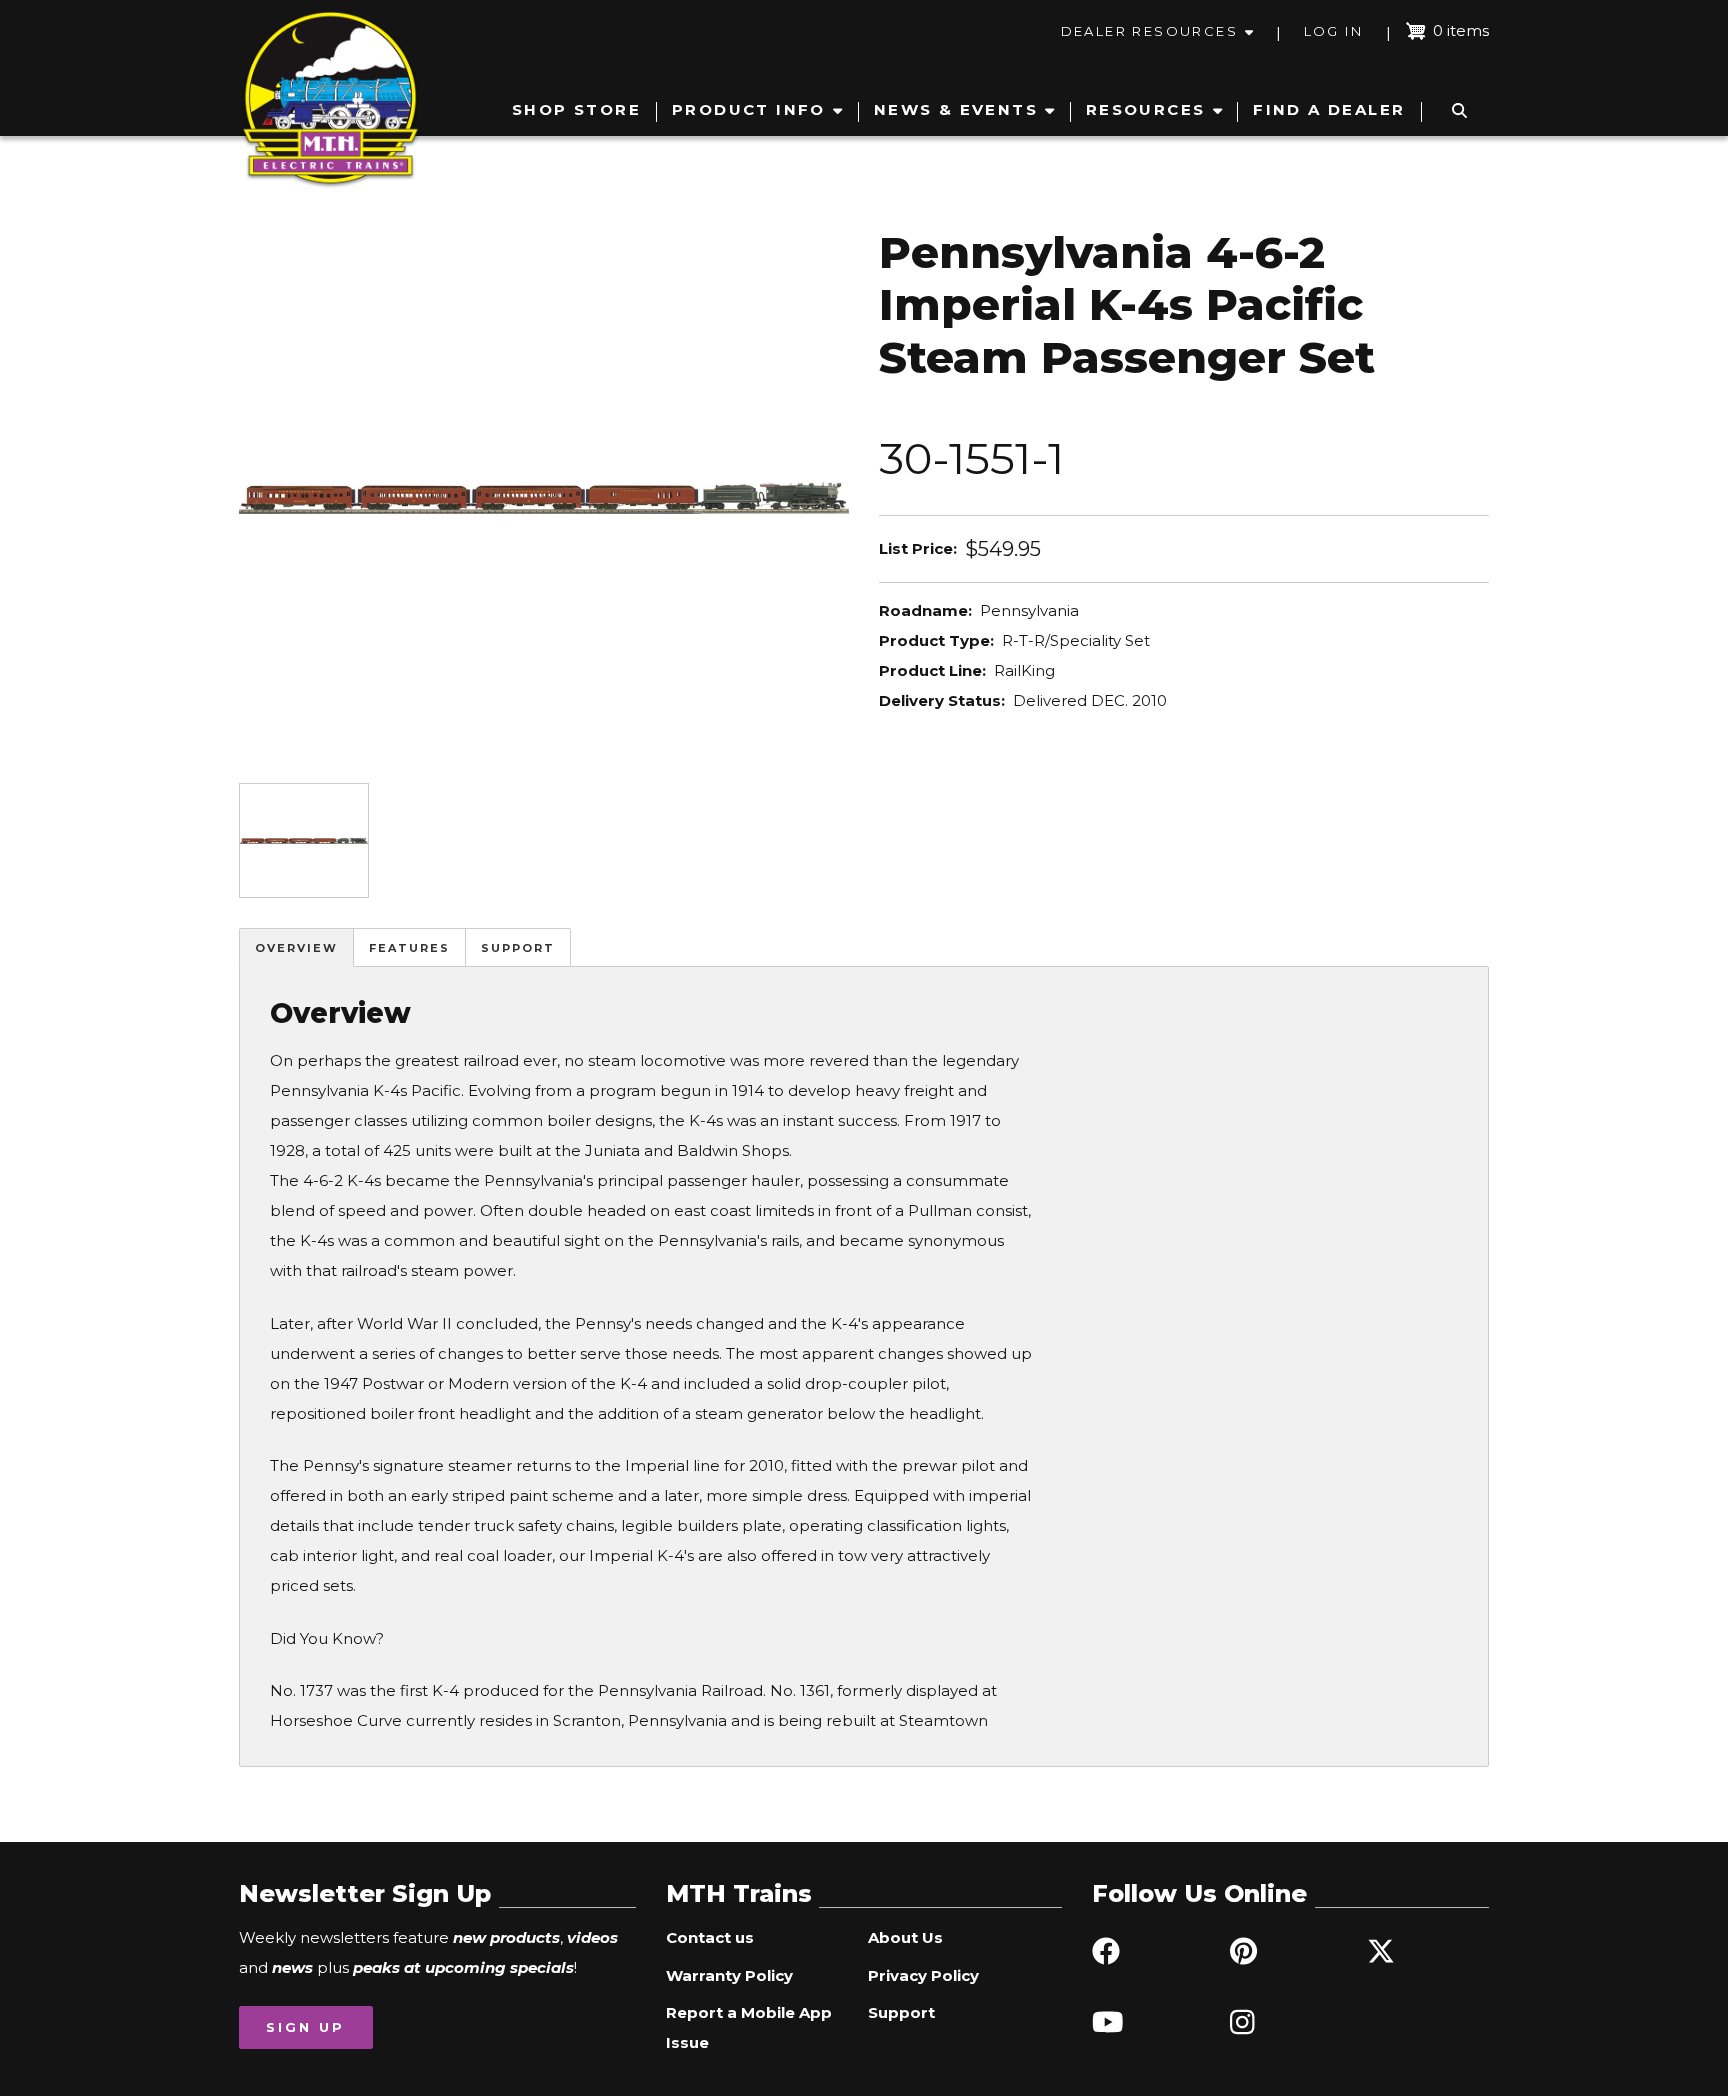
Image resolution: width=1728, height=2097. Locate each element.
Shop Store (576, 109)
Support (518, 948)
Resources (1146, 109)
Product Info (749, 109)
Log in (1333, 31)
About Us (905, 1937)
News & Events (956, 109)
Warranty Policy (729, 1975)
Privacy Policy (923, 1975)
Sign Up (305, 2027)
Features (409, 948)
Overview (296, 948)
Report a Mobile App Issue (749, 2027)
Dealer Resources (1149, 31)
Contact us (710, 1937)
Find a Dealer (1329, 109)
